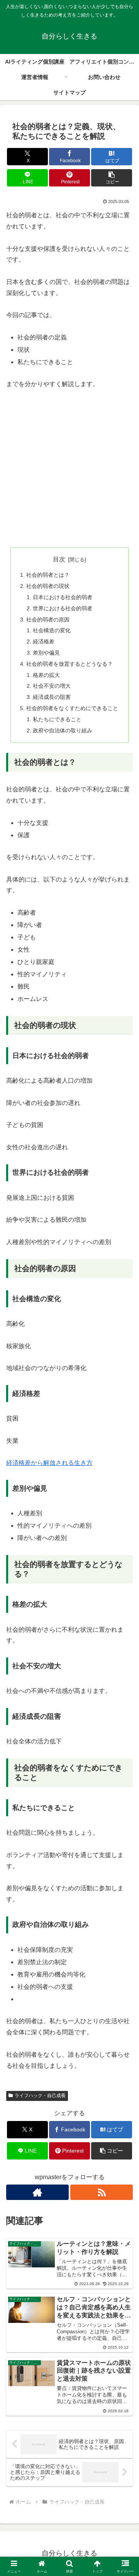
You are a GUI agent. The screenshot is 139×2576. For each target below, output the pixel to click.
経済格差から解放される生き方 (49, 1463)
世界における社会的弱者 (63, 608)
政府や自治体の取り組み (63, 730)
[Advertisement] (69, 470)
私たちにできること (57, 719)
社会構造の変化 (52, 630)
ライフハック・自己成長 (40, 2096)
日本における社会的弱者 (63, 597)
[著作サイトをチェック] (37, 2192)
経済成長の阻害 (52, 697)
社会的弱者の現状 (48, 586)
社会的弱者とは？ (48, 575)
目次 (59, 559)
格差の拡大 (46, 675)
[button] (112, 178)
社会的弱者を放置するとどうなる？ (69, 664)
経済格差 (44, 641)
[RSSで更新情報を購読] (102, 2192)
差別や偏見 (46, 653)
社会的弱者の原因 (48, 620)
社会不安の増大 (52, 686)
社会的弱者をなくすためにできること (72, 708)
